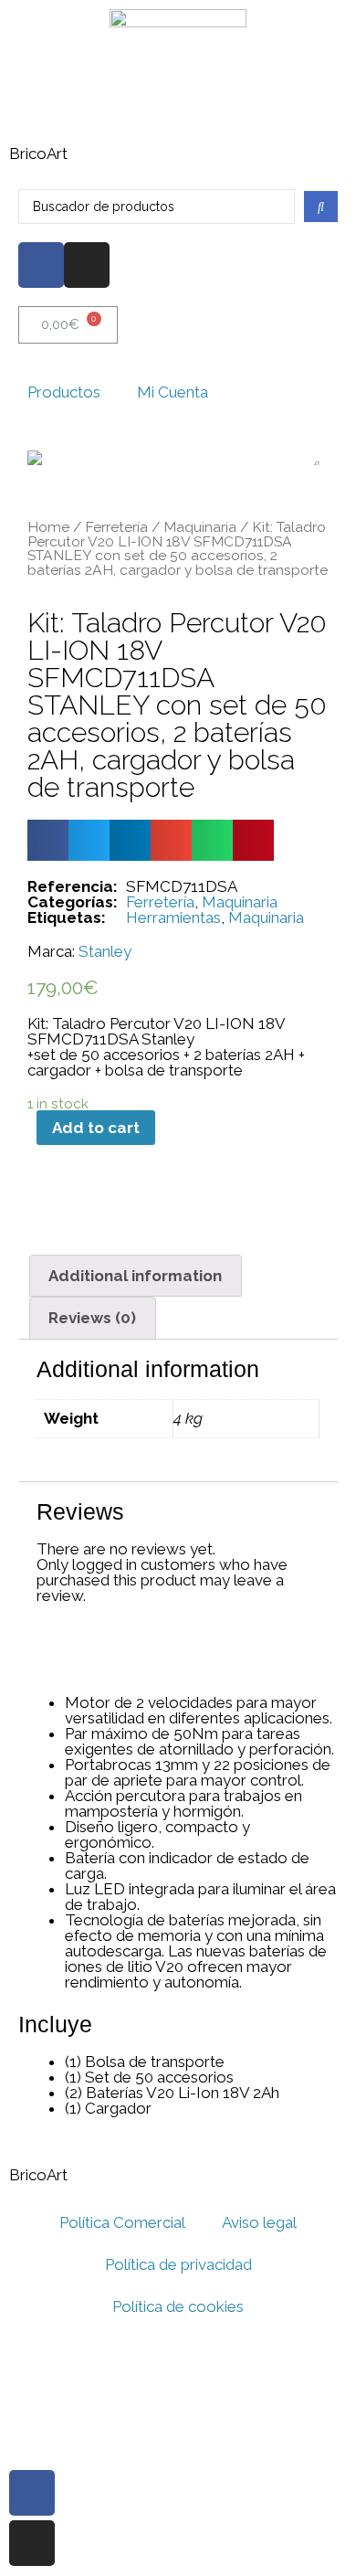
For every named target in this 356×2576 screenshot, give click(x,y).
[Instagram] (87, 265)
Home (48, 527)
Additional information (135, 1276)
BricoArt (38, 154)
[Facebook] (41, 265)
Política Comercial (122, 2222)
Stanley (105, 952)
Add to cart (96, 1128)
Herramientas (173, 917)
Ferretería (116, 527)
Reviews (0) (92, 1318)
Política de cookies (178, 2306)
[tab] (136, 1276)
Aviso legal (259, 2222)
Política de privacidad (178, 2264)
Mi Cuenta (173, 392)
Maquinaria (200, 527)
